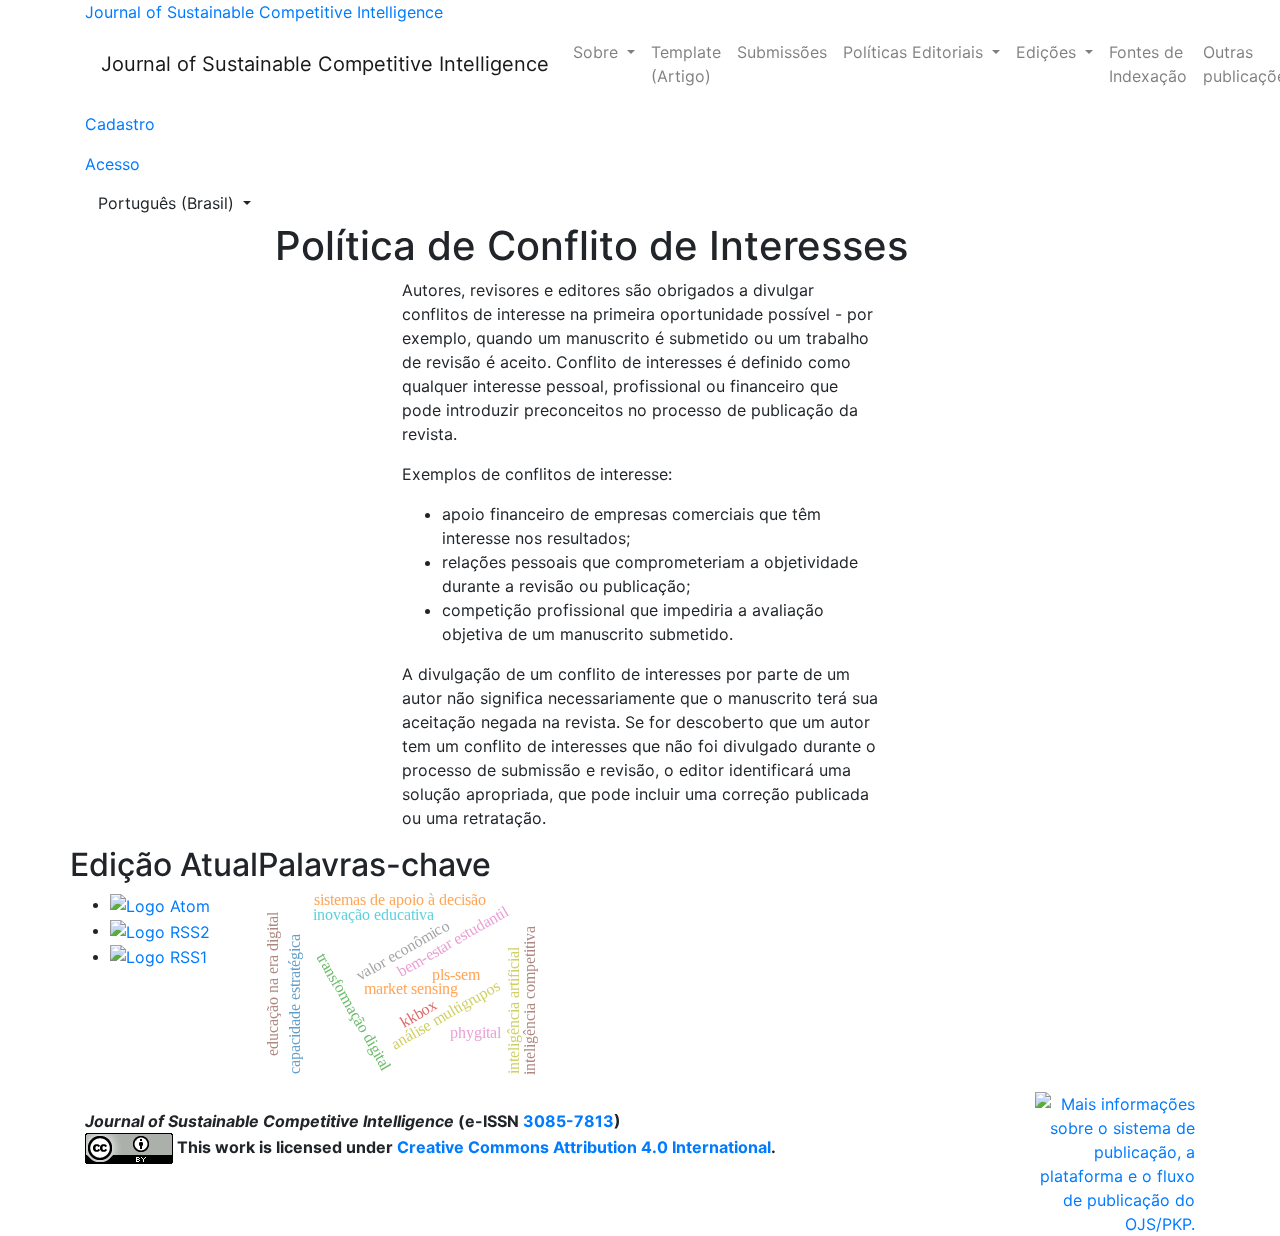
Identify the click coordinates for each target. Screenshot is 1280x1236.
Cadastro (120, 124)
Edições (1048, 52)
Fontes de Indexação (1148, 64)
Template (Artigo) (686, 64)
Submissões (782, 52)
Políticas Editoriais (915, 52)
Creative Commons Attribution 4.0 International (584, 1147)
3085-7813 (568, 1121)
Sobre (598, 52)
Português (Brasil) (180, 202)
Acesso (112, 164)
